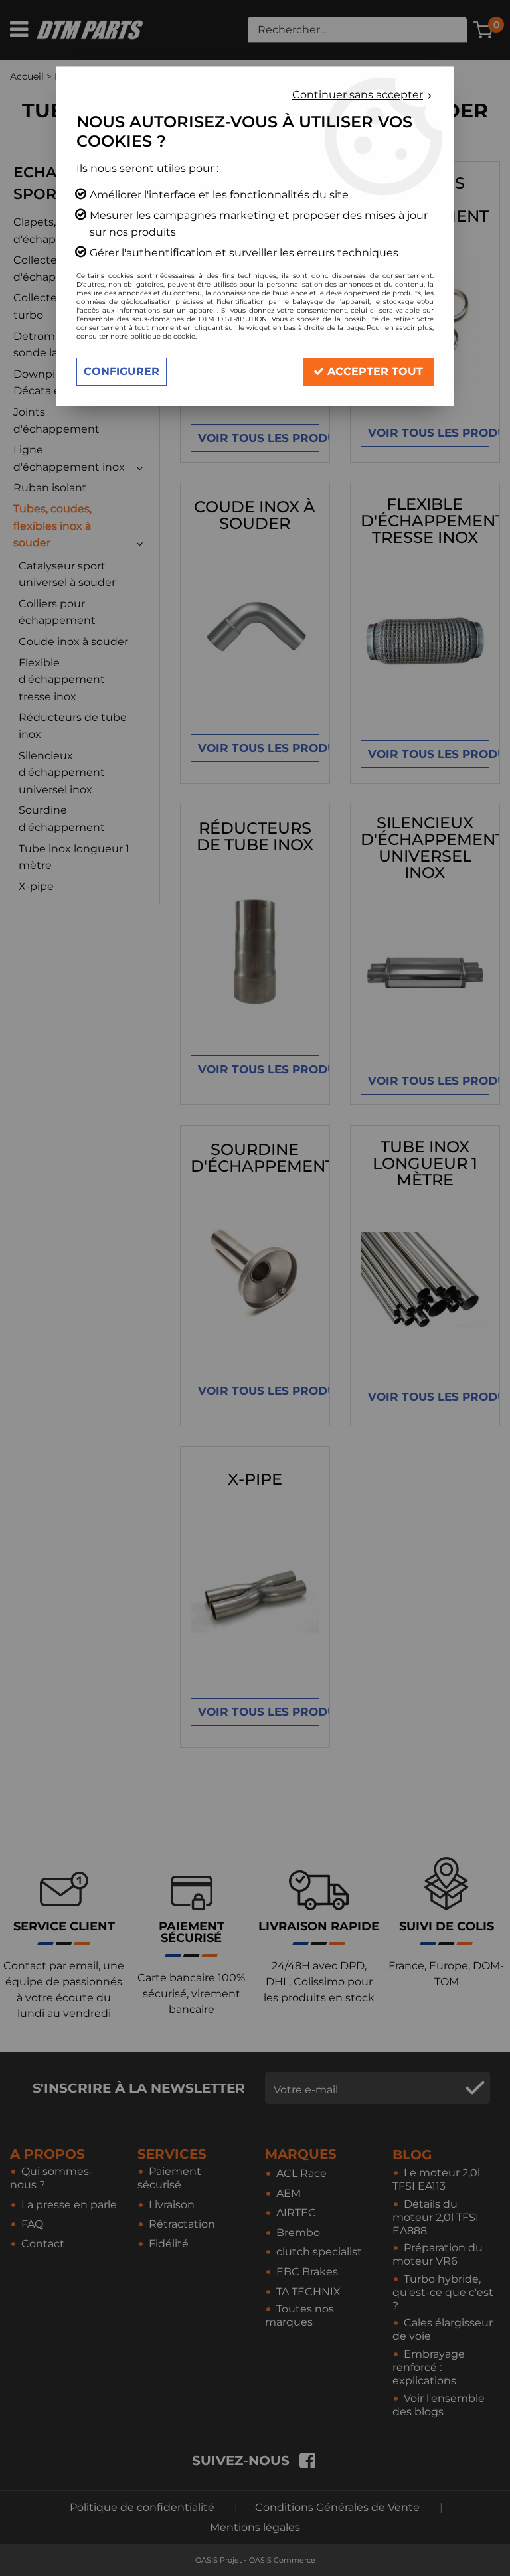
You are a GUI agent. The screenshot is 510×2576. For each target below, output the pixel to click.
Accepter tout (374, 371)
